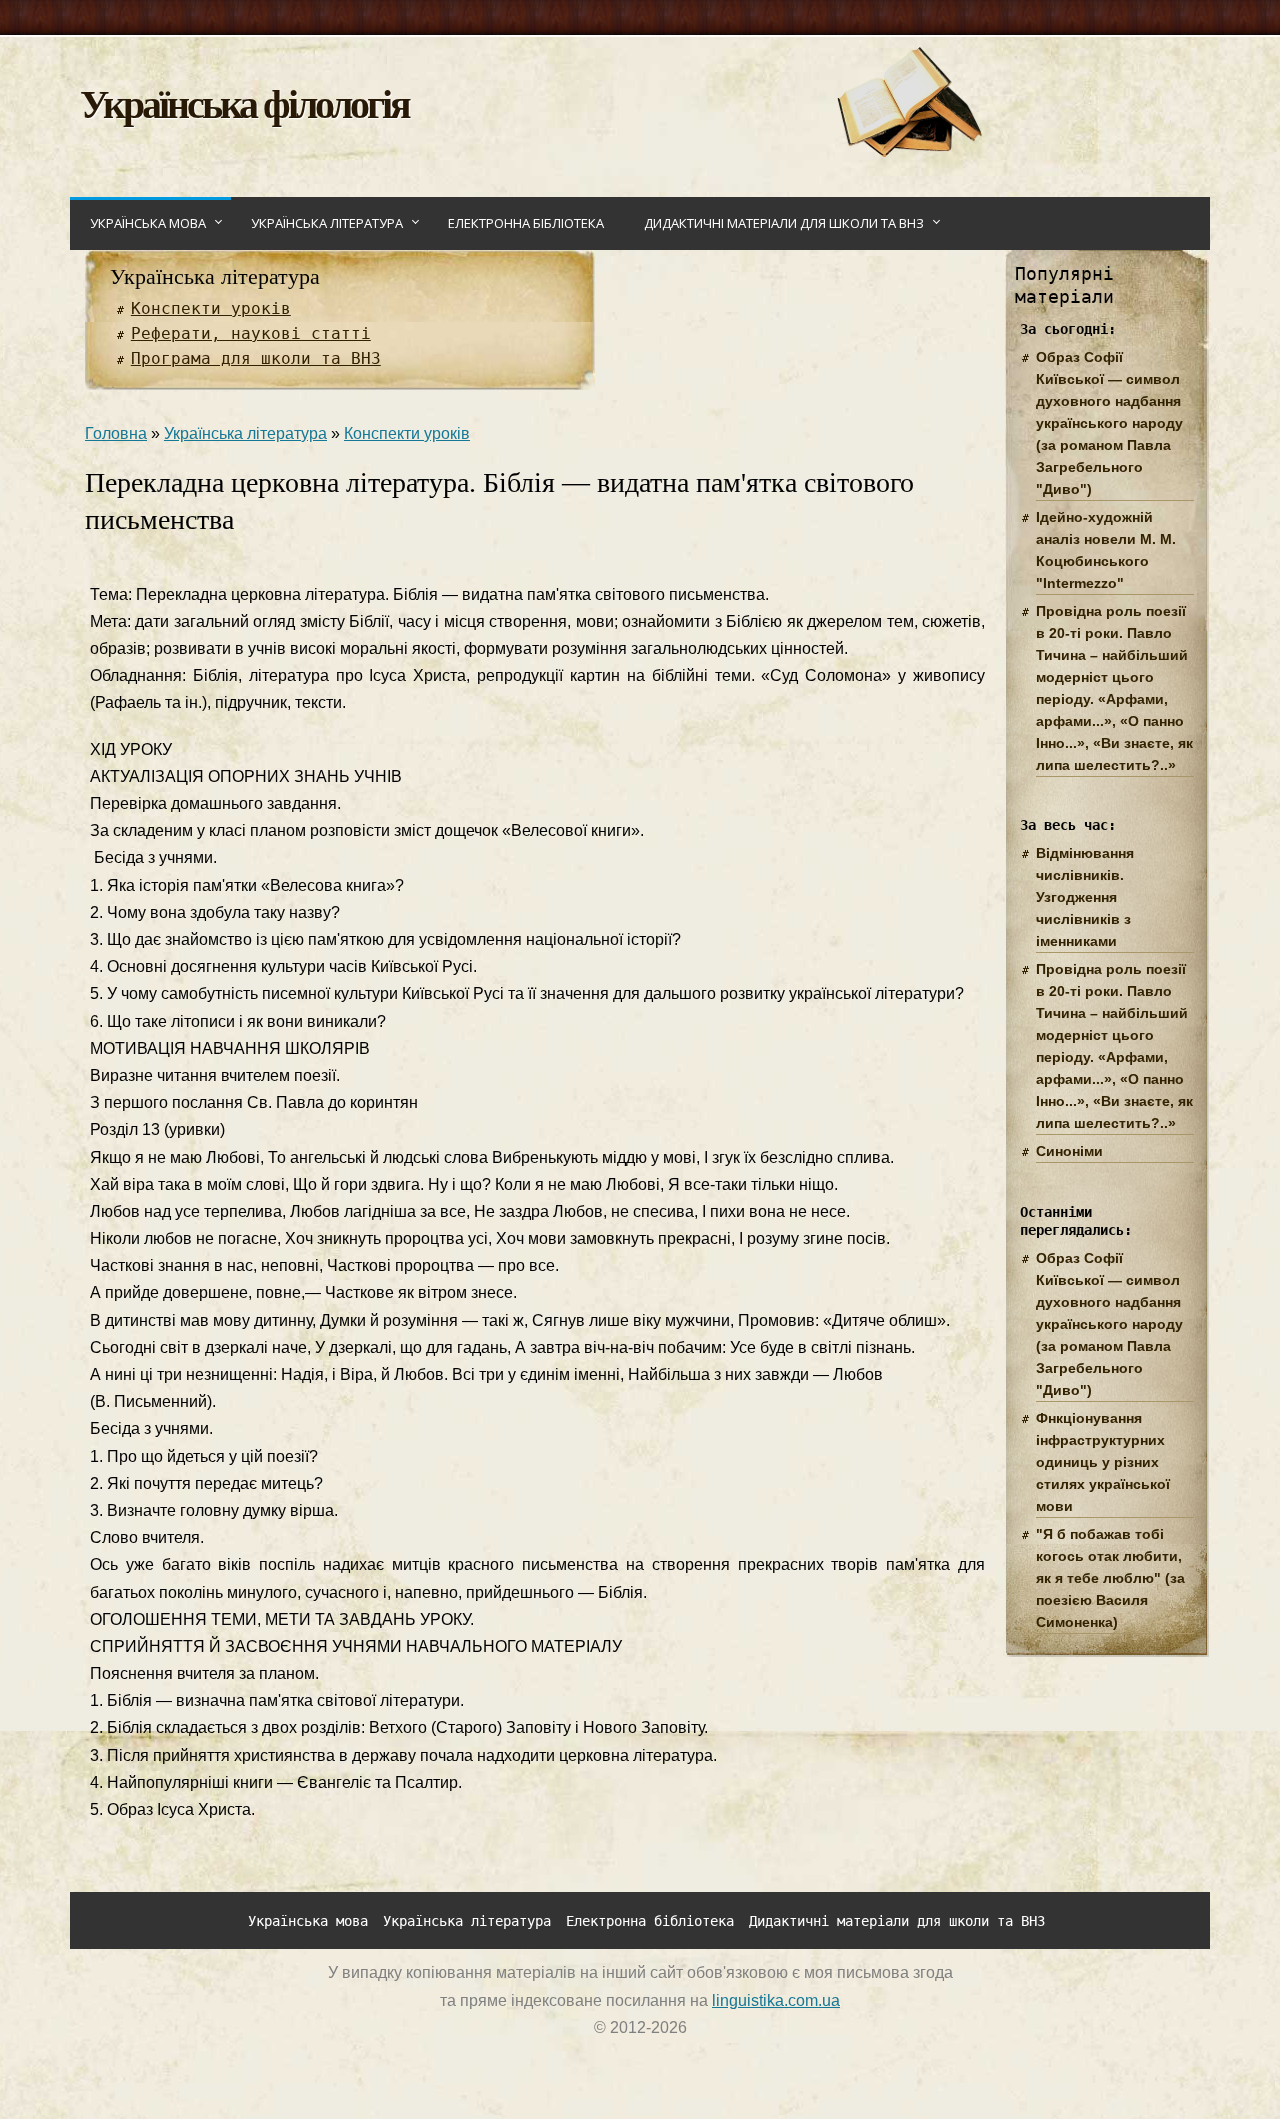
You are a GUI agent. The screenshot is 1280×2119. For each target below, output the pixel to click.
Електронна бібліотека (526, 223)
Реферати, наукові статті (251, 333)
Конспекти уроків (211, 308)
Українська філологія (244, 102)
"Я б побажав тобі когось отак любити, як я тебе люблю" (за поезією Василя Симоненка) (1110, 1578)
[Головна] (908, 151)
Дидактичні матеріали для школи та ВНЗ (784, 223)
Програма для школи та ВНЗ (256, 358)
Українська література (327, 223)
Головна (116, 433)
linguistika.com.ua (776, 2000)
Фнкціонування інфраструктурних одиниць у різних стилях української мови (1103, 1462)
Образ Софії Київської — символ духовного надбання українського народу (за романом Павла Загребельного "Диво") (1109, 423)
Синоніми (1069, 1151)
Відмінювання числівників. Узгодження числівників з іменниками (1085, 897)
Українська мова (148, 223)
